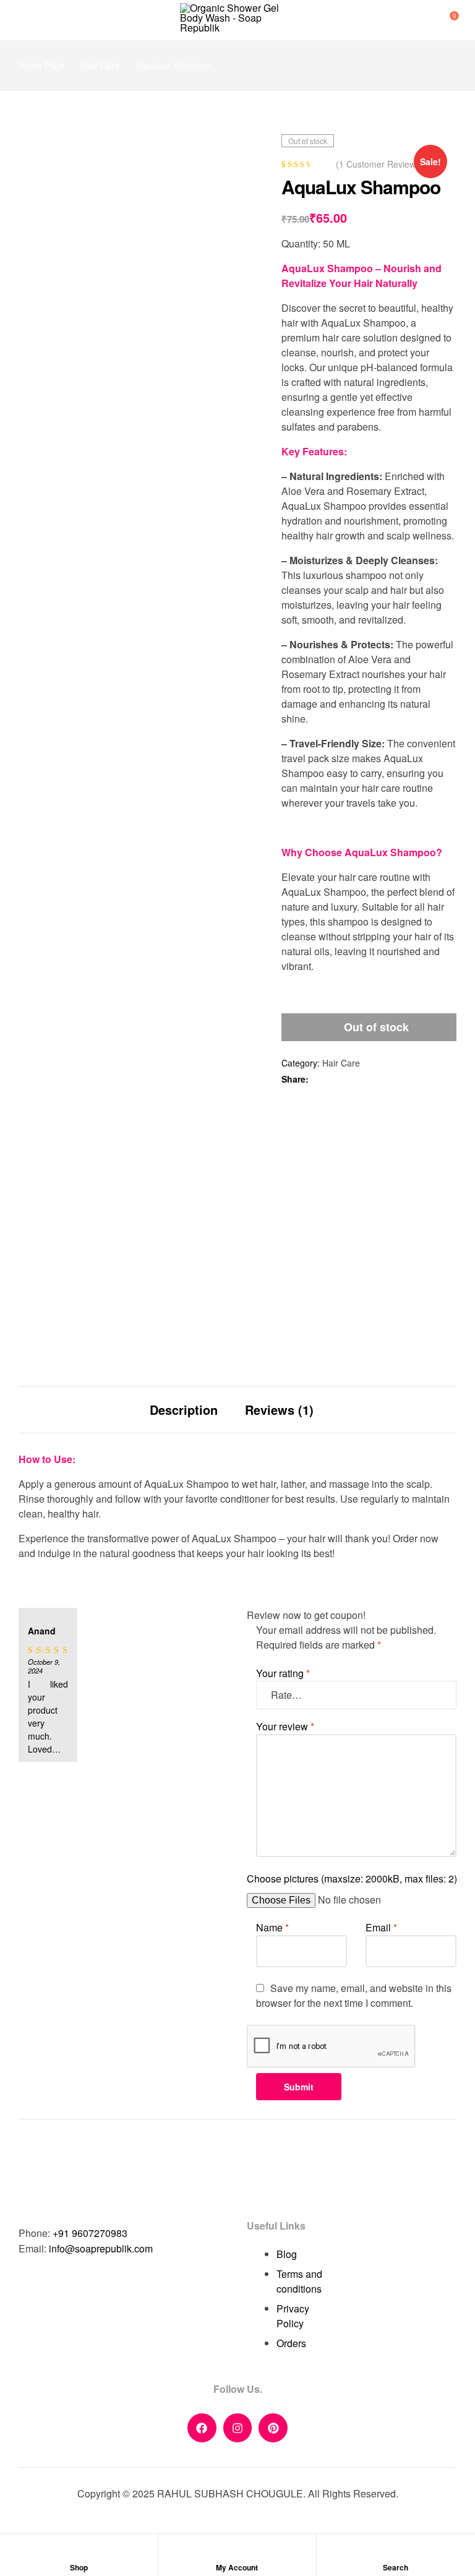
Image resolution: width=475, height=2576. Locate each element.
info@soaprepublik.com (101, 2248)
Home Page (42, 65)
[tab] (184, 1410)
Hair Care (101, 65)
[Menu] (24, 20)
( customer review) (377, 164)
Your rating (283, 1673)
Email (381, 1927)
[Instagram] (238, 2428)
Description (184, 1410)
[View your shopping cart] (443, 20)
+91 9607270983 (90, 2233)
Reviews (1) (279, 1410)
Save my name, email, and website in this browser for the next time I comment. (354, 1995)
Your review (285, 1726)
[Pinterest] (273, 2428)
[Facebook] (202, 2428)
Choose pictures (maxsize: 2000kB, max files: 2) (352, 1878)
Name (272, 1927)
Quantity (300, 243)
